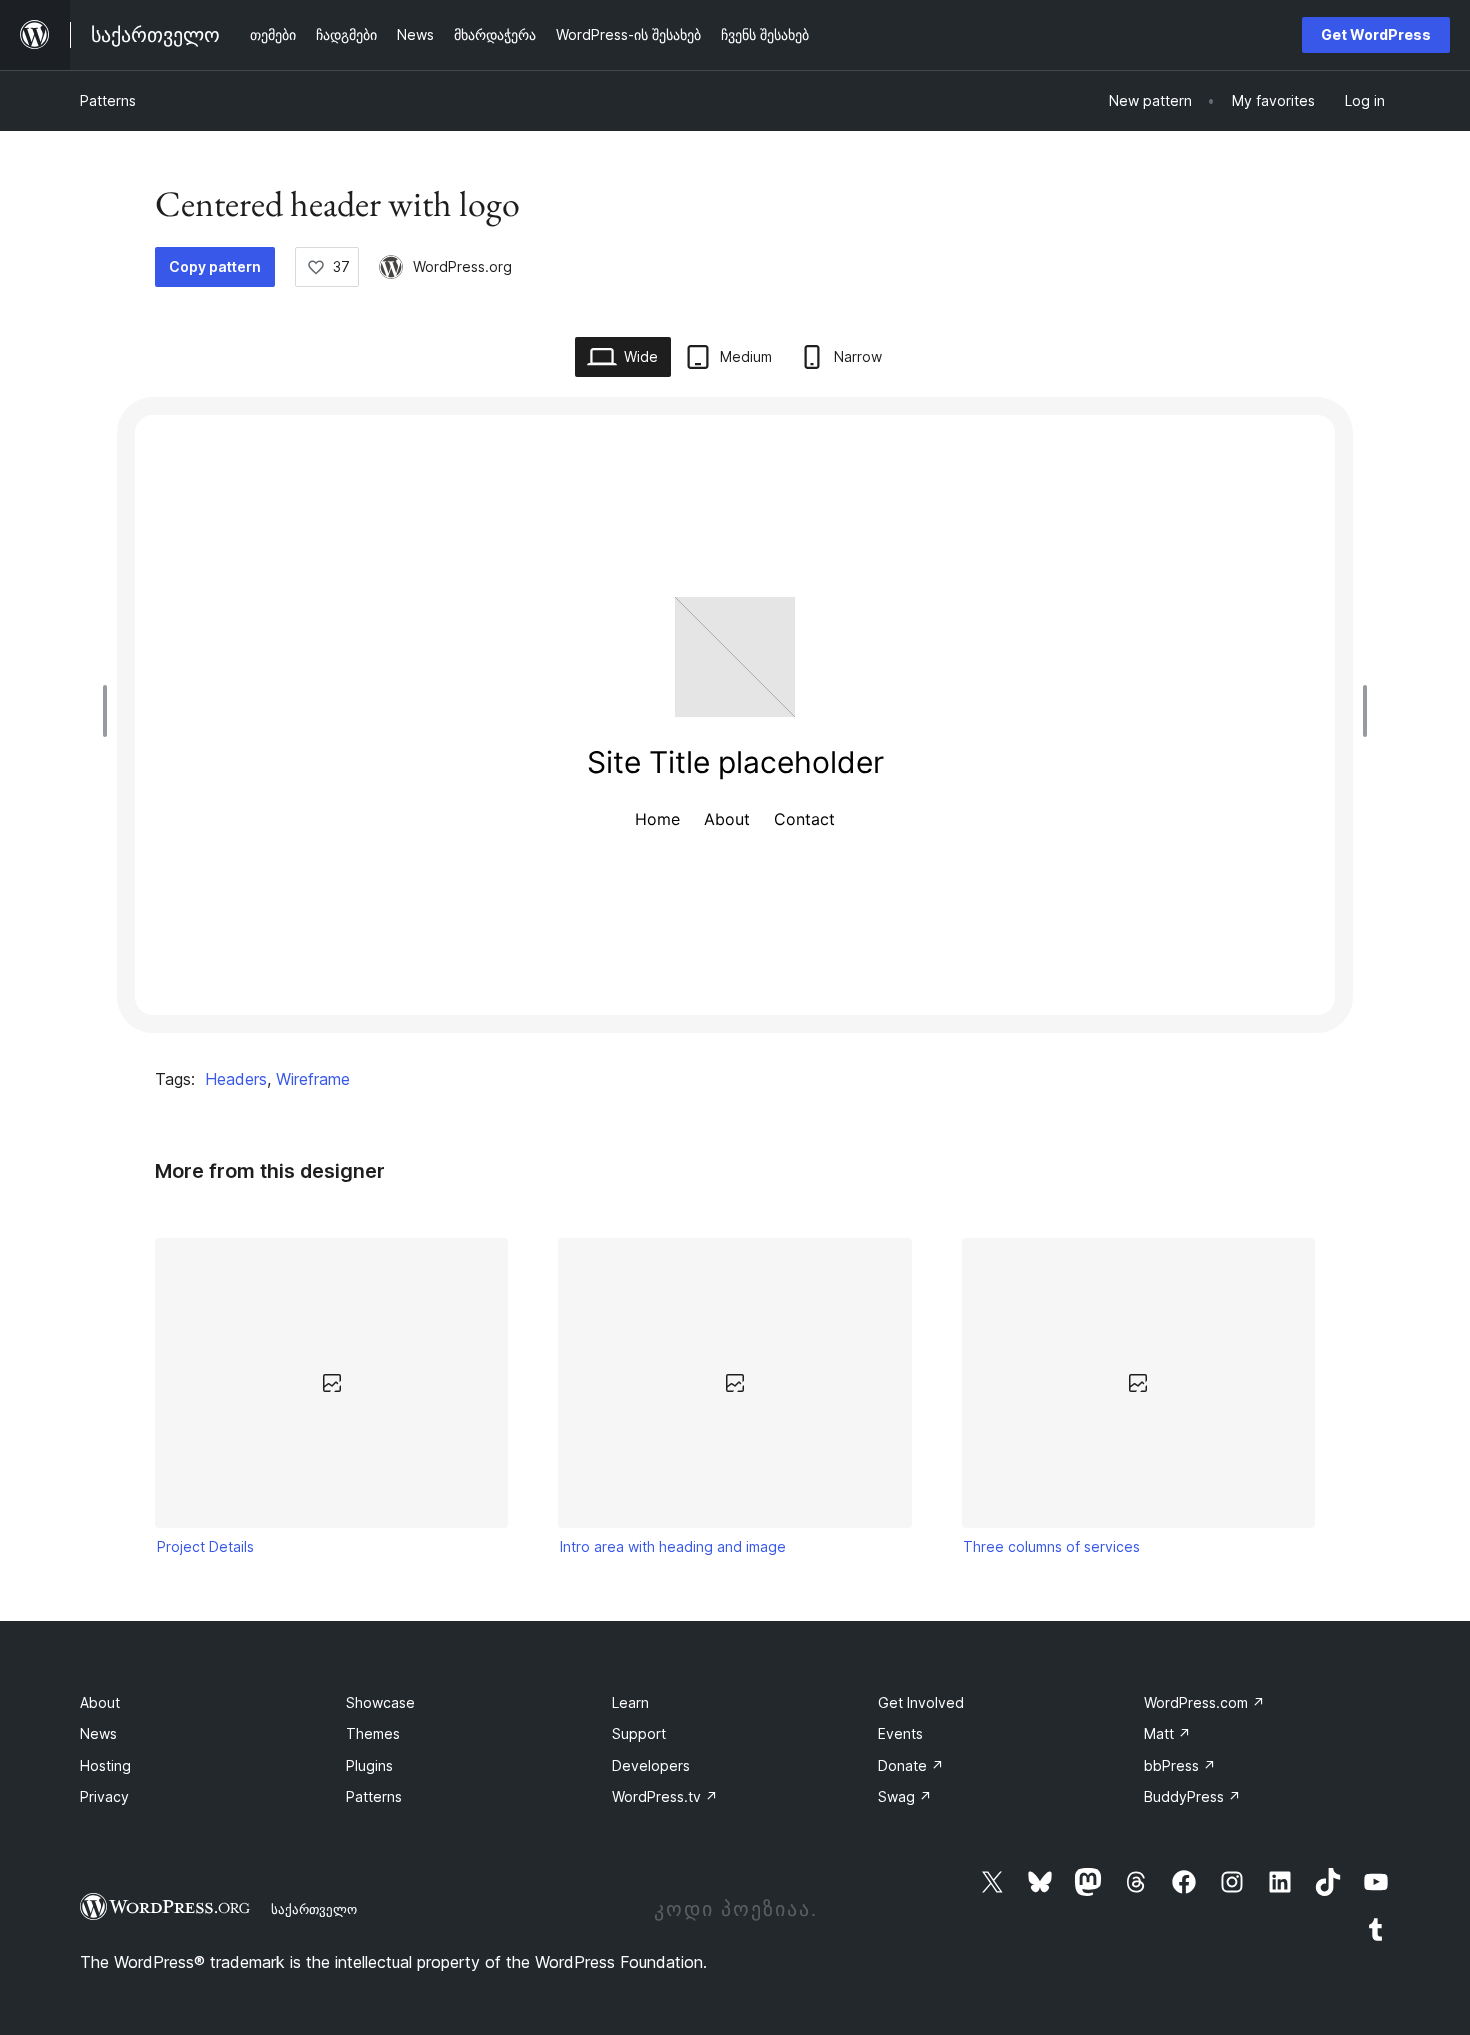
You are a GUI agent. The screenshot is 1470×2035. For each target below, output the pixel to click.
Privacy (104, 1796)
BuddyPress (1192, 1796)
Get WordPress (1376, 34)
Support (639, 1733)
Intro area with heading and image (673, 1546)
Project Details (205, 1546)
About (100, 1702)
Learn (630, 1702)
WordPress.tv (665, 1796)
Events (900, 1733)
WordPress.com (1204, 1702)
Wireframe (313, 1079)
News (98, 1733)
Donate (911, 1765)
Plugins (369, 1765)
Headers (236, 1079)
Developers (651, 1765)
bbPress (1180, 1765)
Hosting (105, 1765)
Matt (1167, 1733)
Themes (373, 1733)
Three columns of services (1051, 1546)
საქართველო (314, 1909)
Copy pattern (215, 266)
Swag (905, 1796)
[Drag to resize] (110, 711)
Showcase (380, 1702)
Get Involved (921, 1702)
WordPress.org (462, 266)
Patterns (108, 100)
